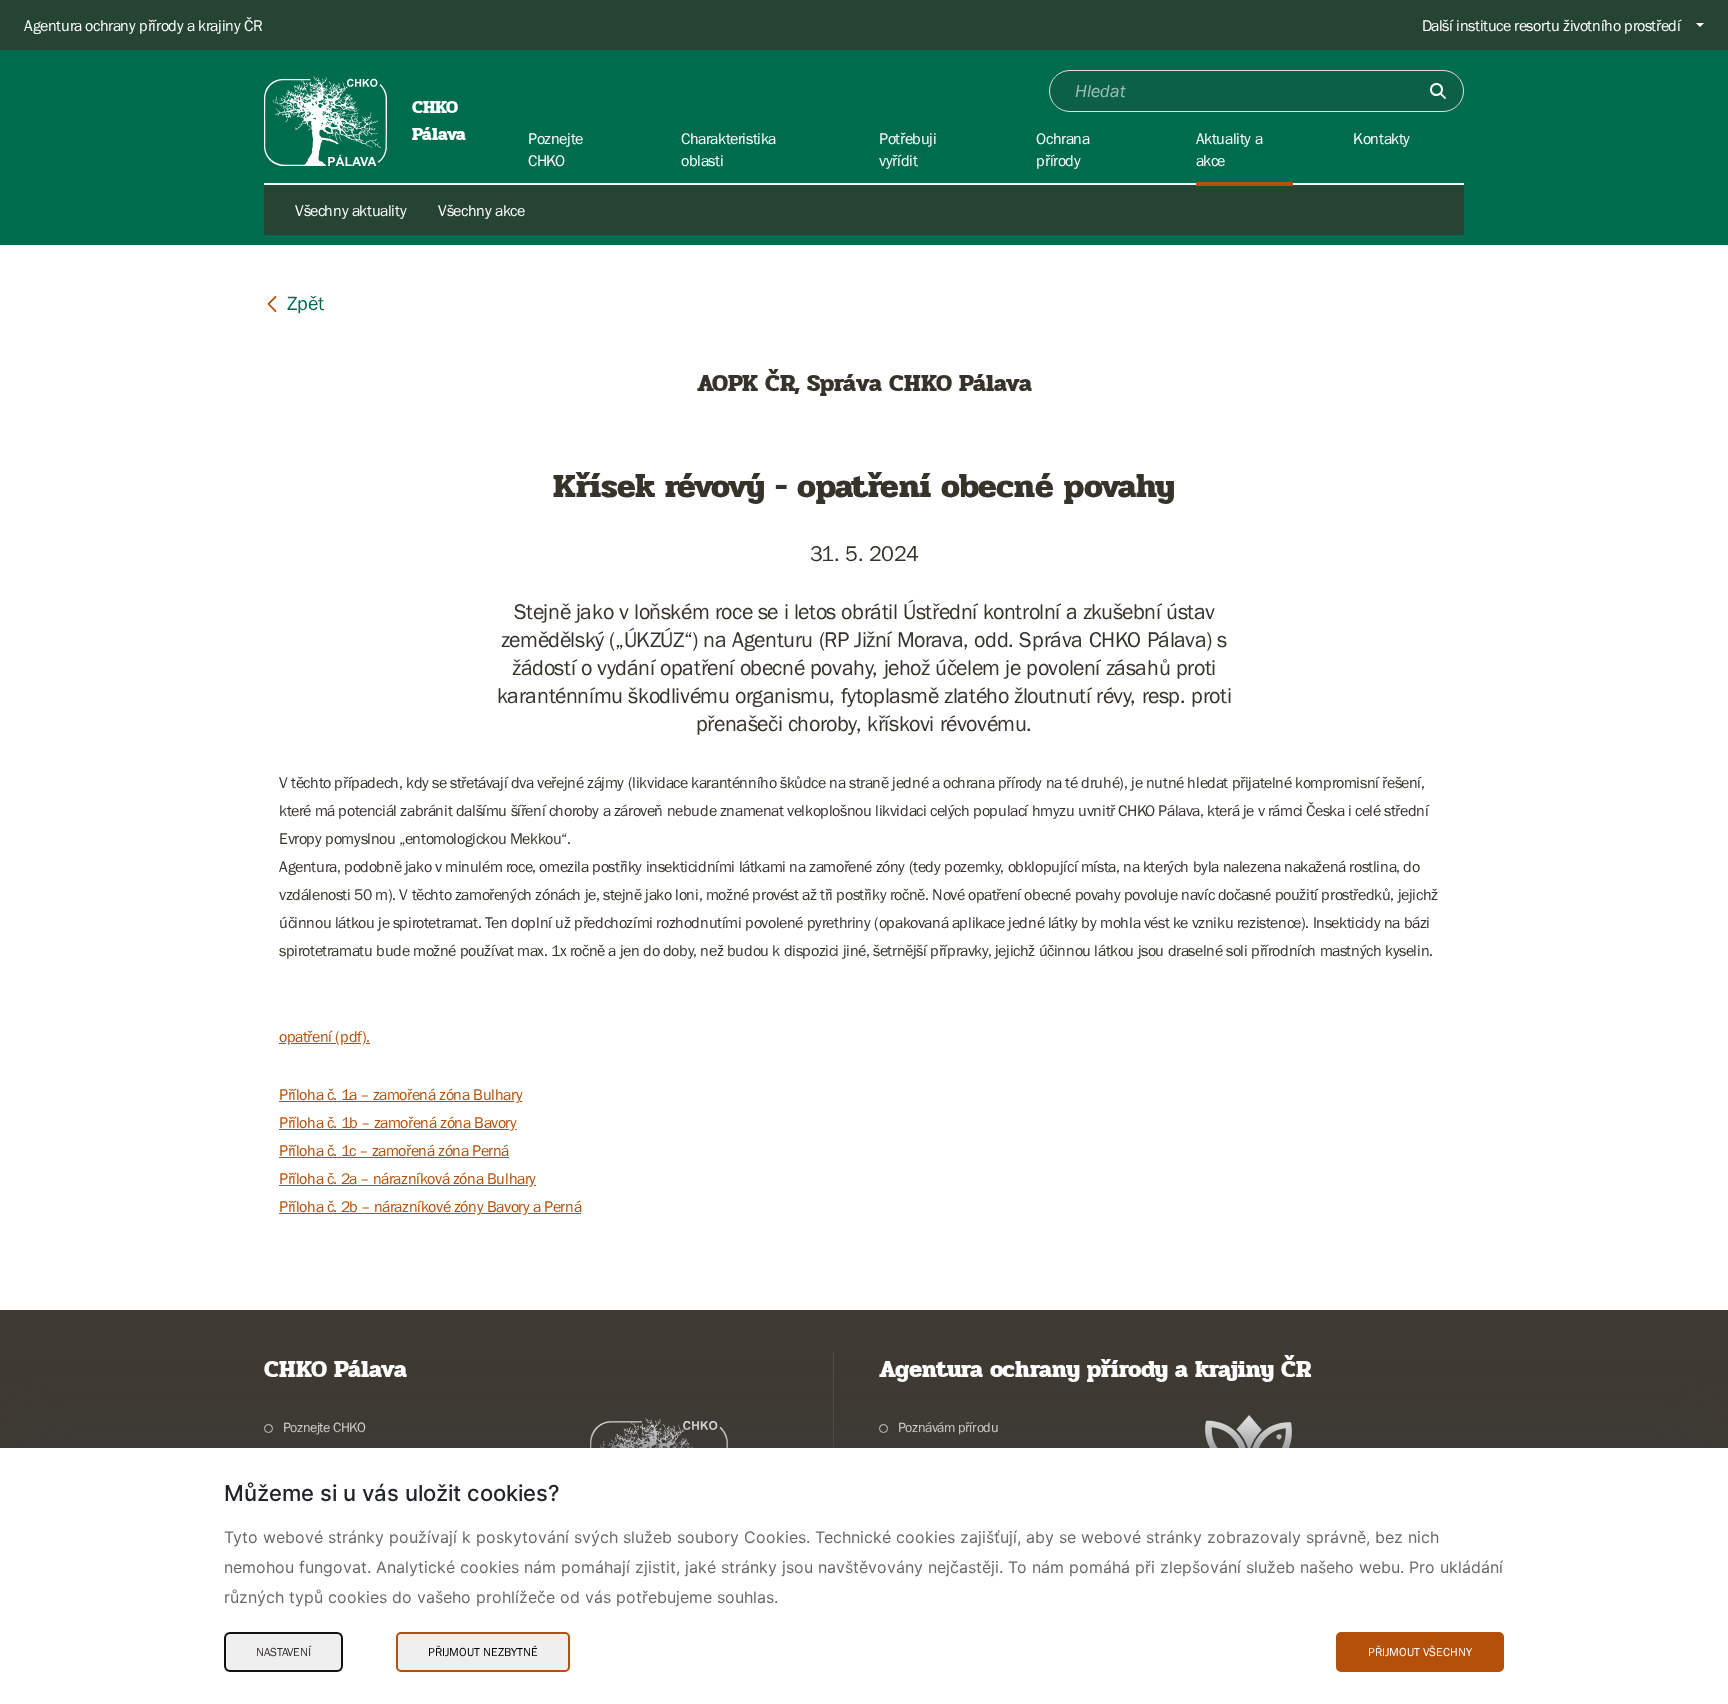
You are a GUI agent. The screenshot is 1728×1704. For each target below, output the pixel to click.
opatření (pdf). (324, 1036)
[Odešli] (1438, 91)
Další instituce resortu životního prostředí (1551, 25)
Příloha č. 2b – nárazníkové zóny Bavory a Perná (430, 1206)
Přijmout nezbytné (483, 1652)
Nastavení (283, 1652)
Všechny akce (481, 210)
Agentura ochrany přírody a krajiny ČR (143, 25)
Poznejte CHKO (324, 1427)
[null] (294, 302)
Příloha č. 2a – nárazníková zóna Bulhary (407, 1178)
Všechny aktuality (350, 210)
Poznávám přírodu (948, 1427)
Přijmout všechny (1420, 1652)
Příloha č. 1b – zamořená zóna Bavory (398, 1122)
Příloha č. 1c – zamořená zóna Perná (394, 1150)
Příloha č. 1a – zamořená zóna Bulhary (400, 1094)
